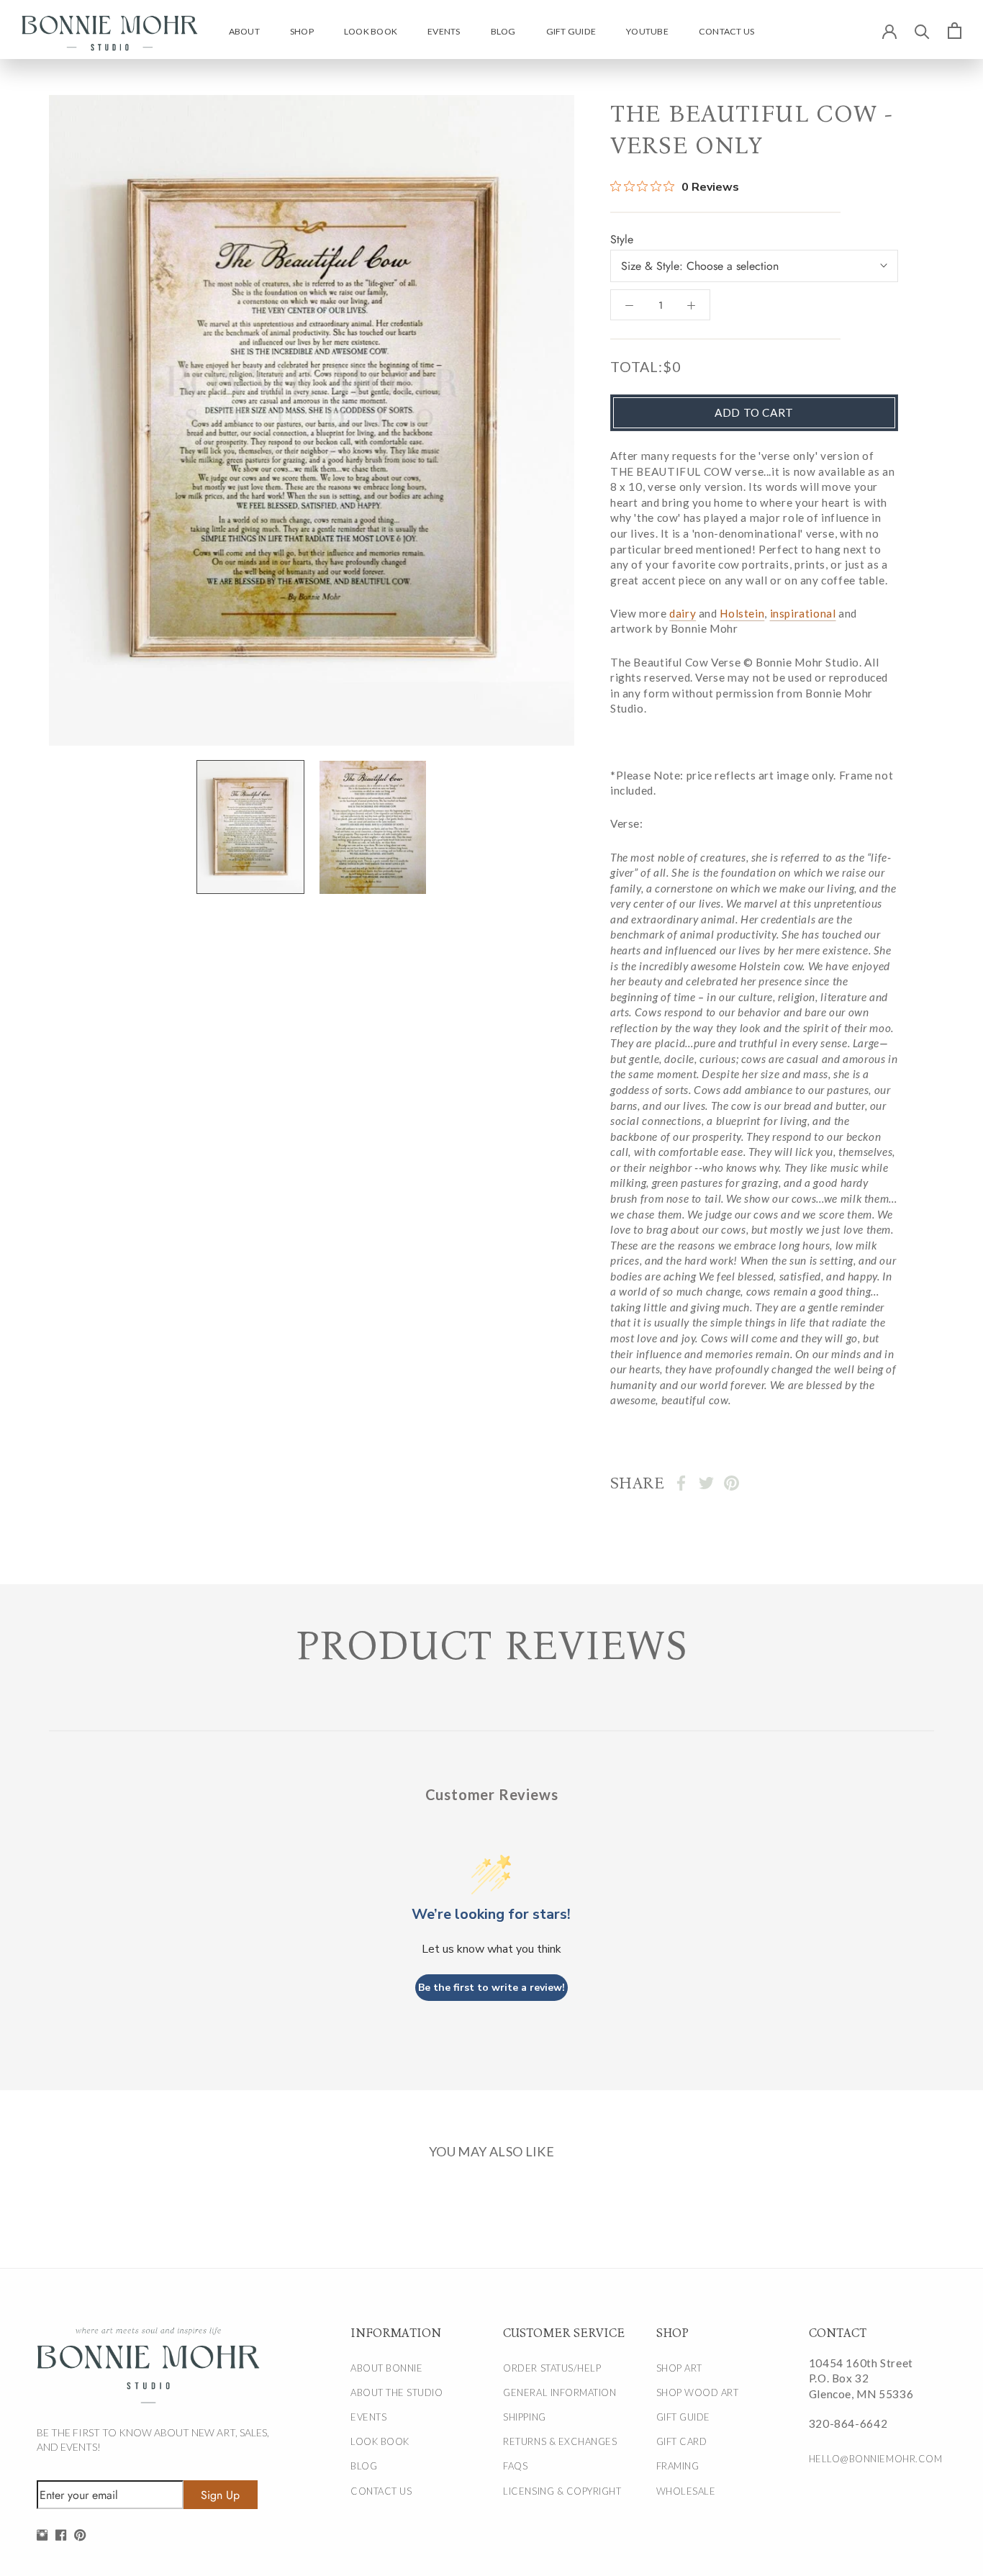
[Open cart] (955, 30)
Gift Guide (571, 31)
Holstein (742, 613)
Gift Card (682, 2441)
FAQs (515, 2466)
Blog (503, 31)
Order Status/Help (552, 2368)
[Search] (922, 31)
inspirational (803, 613)
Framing (678, 2466)
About (244, 31)
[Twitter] (706, 1483)
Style (622, 239)
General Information (560, 2392)
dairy (683, 613)
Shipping (524, 2417)
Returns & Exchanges (560, 2441)
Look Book (371, 31)
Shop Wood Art (698, 2392)
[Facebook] (681, 1483)
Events (444, 31)
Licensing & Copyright (562, 2491)
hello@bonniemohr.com (870, 2459)
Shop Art (679, 2368)
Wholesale (686, 2491)
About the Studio (397, 2392)
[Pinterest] (731, 1483)
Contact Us (726, 31)
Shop (302, 31)
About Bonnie (386, 2368)
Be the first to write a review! (491, 1988)
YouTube (647, 31)
